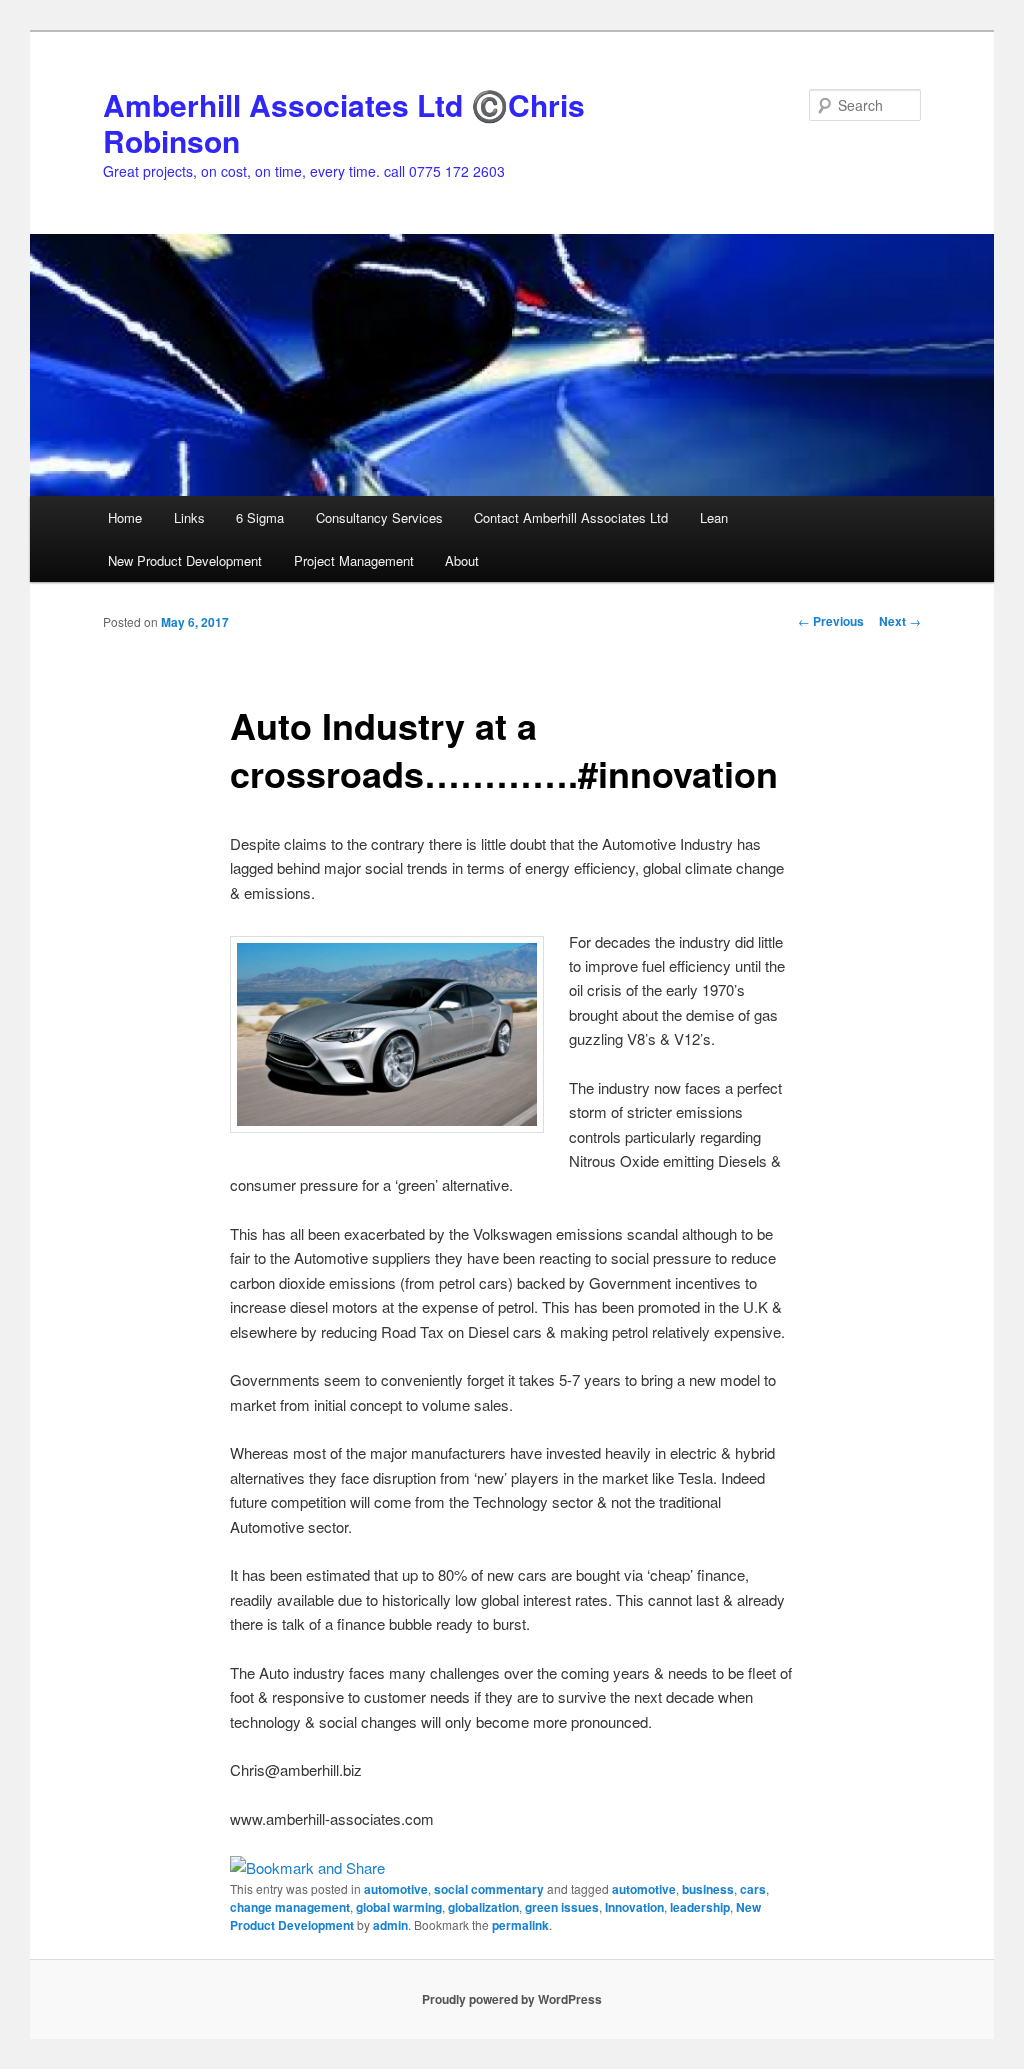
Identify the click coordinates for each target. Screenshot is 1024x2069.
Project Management (354, 560)
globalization (483, 1907)
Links (189, 517)
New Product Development (185, 560)
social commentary (489, 1889)
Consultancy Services (379, 517)
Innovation (634, 1907)
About (462, 560)
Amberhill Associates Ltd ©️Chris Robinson (344, 122)
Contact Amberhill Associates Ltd (571, 517)
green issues (562, 1907)
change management (290, 1907)
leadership (700, 1907)
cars (753, 1889)
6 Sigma (260, 517)
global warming (399, 1907)
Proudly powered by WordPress (512, 1999)
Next (900, 621)
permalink (520, 1925)
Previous (831, 621)
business (708, 1889)
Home (125, 517)
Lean (714, 517)
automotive (396, 1889)
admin (390, 1925)
